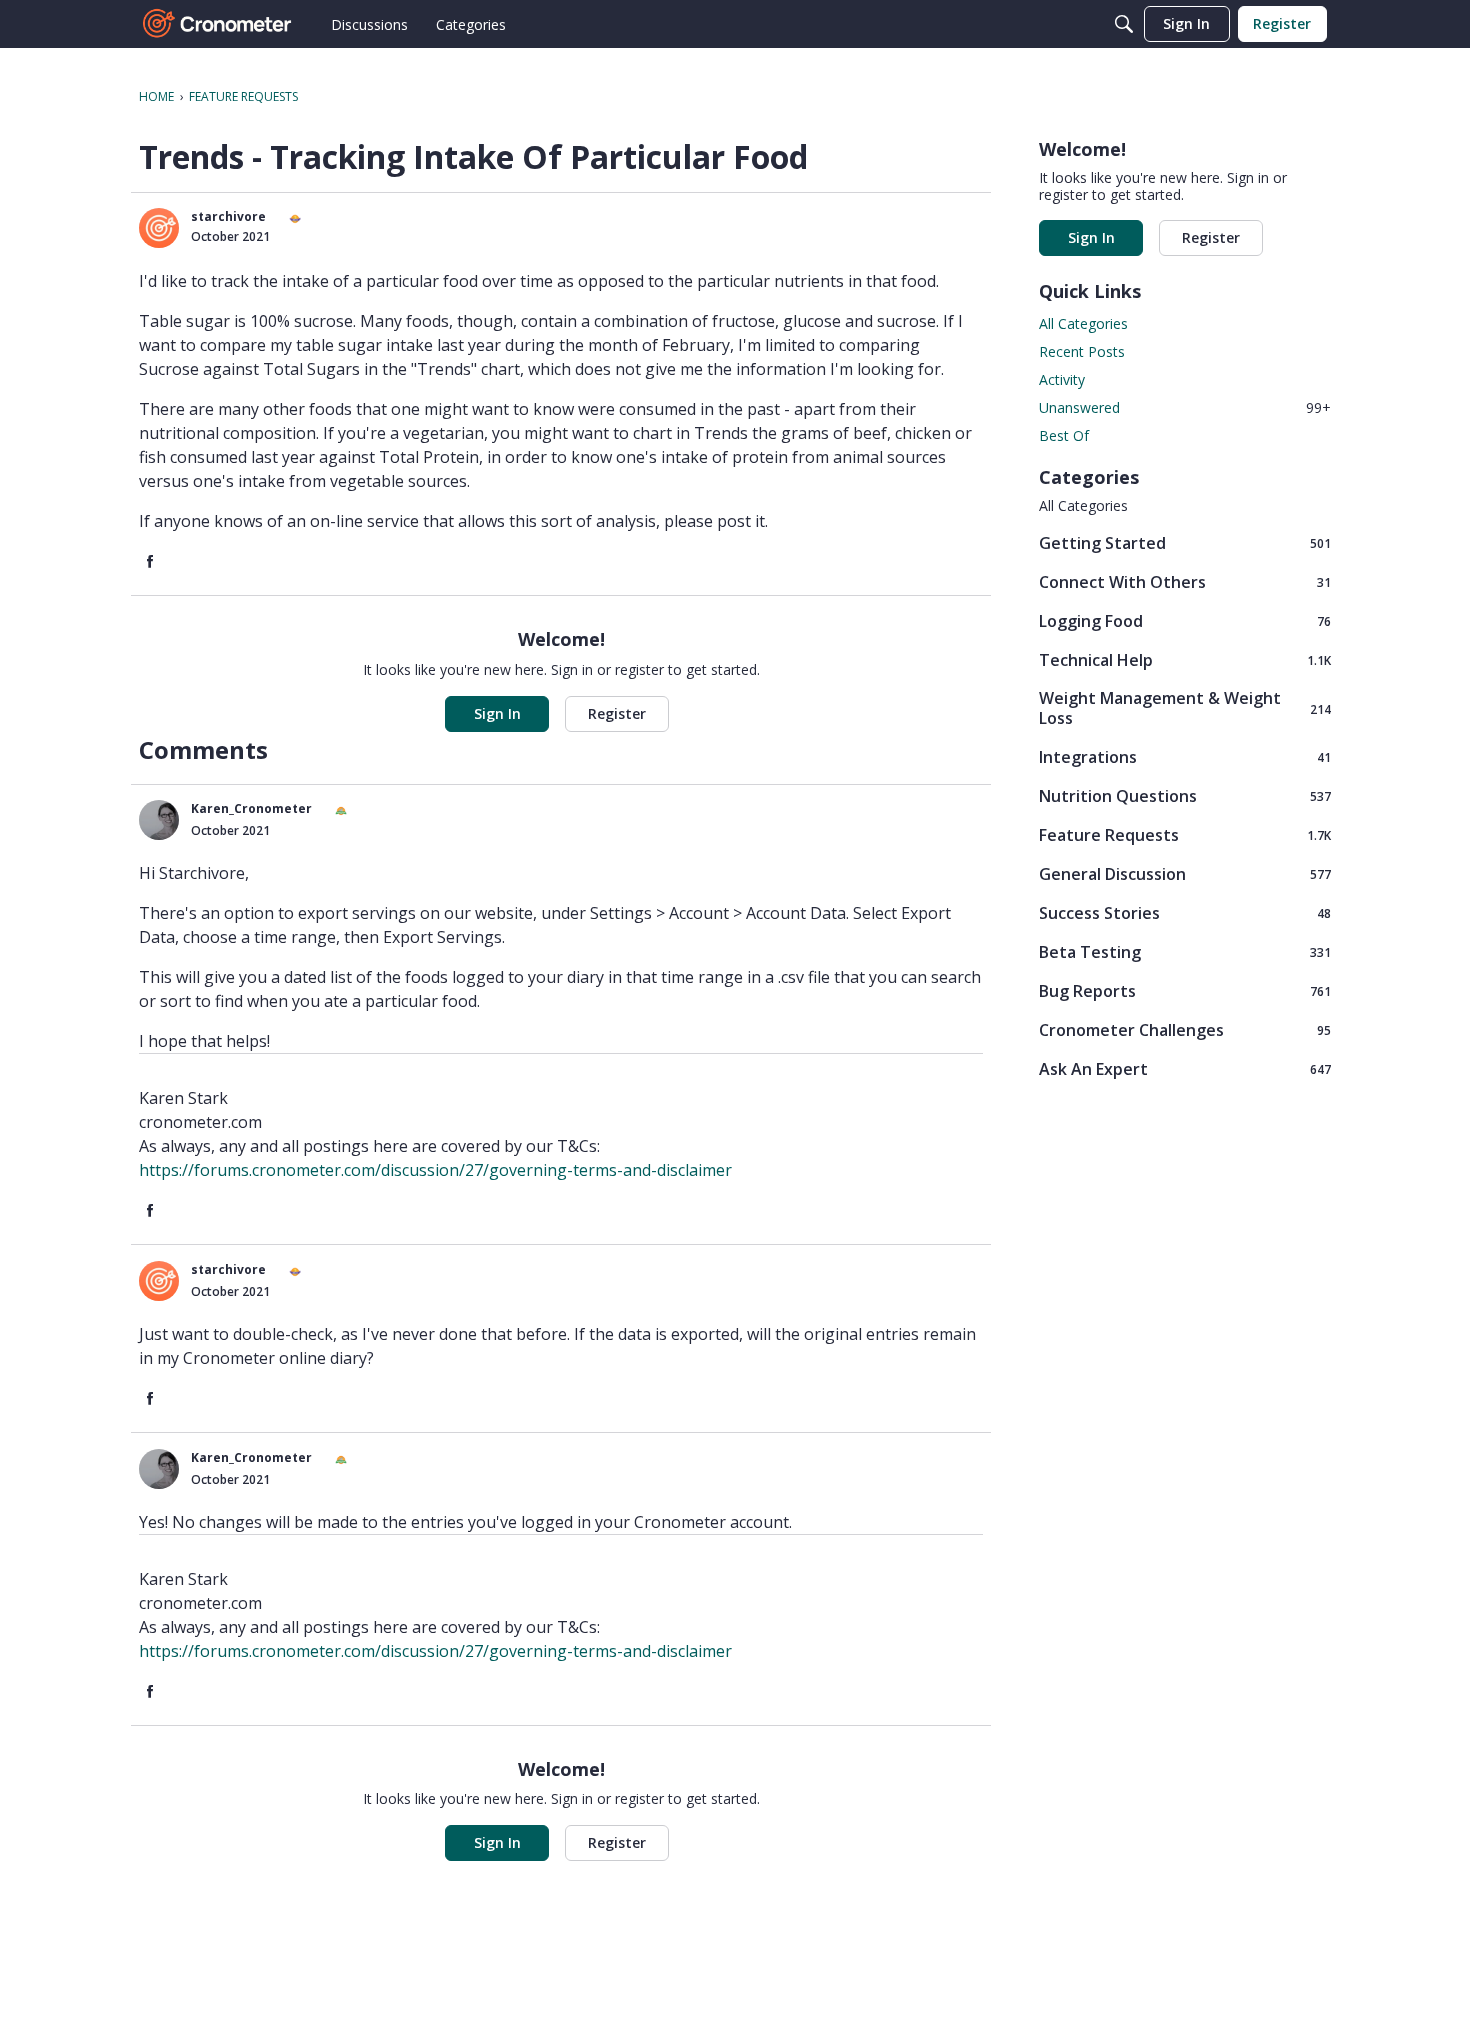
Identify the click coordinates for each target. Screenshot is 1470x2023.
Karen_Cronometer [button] (251, 808)
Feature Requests (1185, 834)
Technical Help (1185, 659)
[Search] (1124, 24)
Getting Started (1185, 542)
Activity (1062, 379)
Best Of (1064, 435)
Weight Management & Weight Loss (1185, 708)
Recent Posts (1082, 351)
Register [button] (617, 713)
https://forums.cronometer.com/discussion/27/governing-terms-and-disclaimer (435, 1170)
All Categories (1083, 323)
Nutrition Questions (1185, 795)
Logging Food (1185, 620)
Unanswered (1185, 407)
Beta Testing (1185, 951)
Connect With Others (1185, 581)
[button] (159, 228)
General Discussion (1185, 873)
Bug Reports (1185, 990)
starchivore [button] (228, 216)
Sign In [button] (497, 713)
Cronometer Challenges (1185, 1029)
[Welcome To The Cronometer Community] (218, 24)
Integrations (1185, 756)
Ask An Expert (1185, 1068)
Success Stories (1185, 912)
